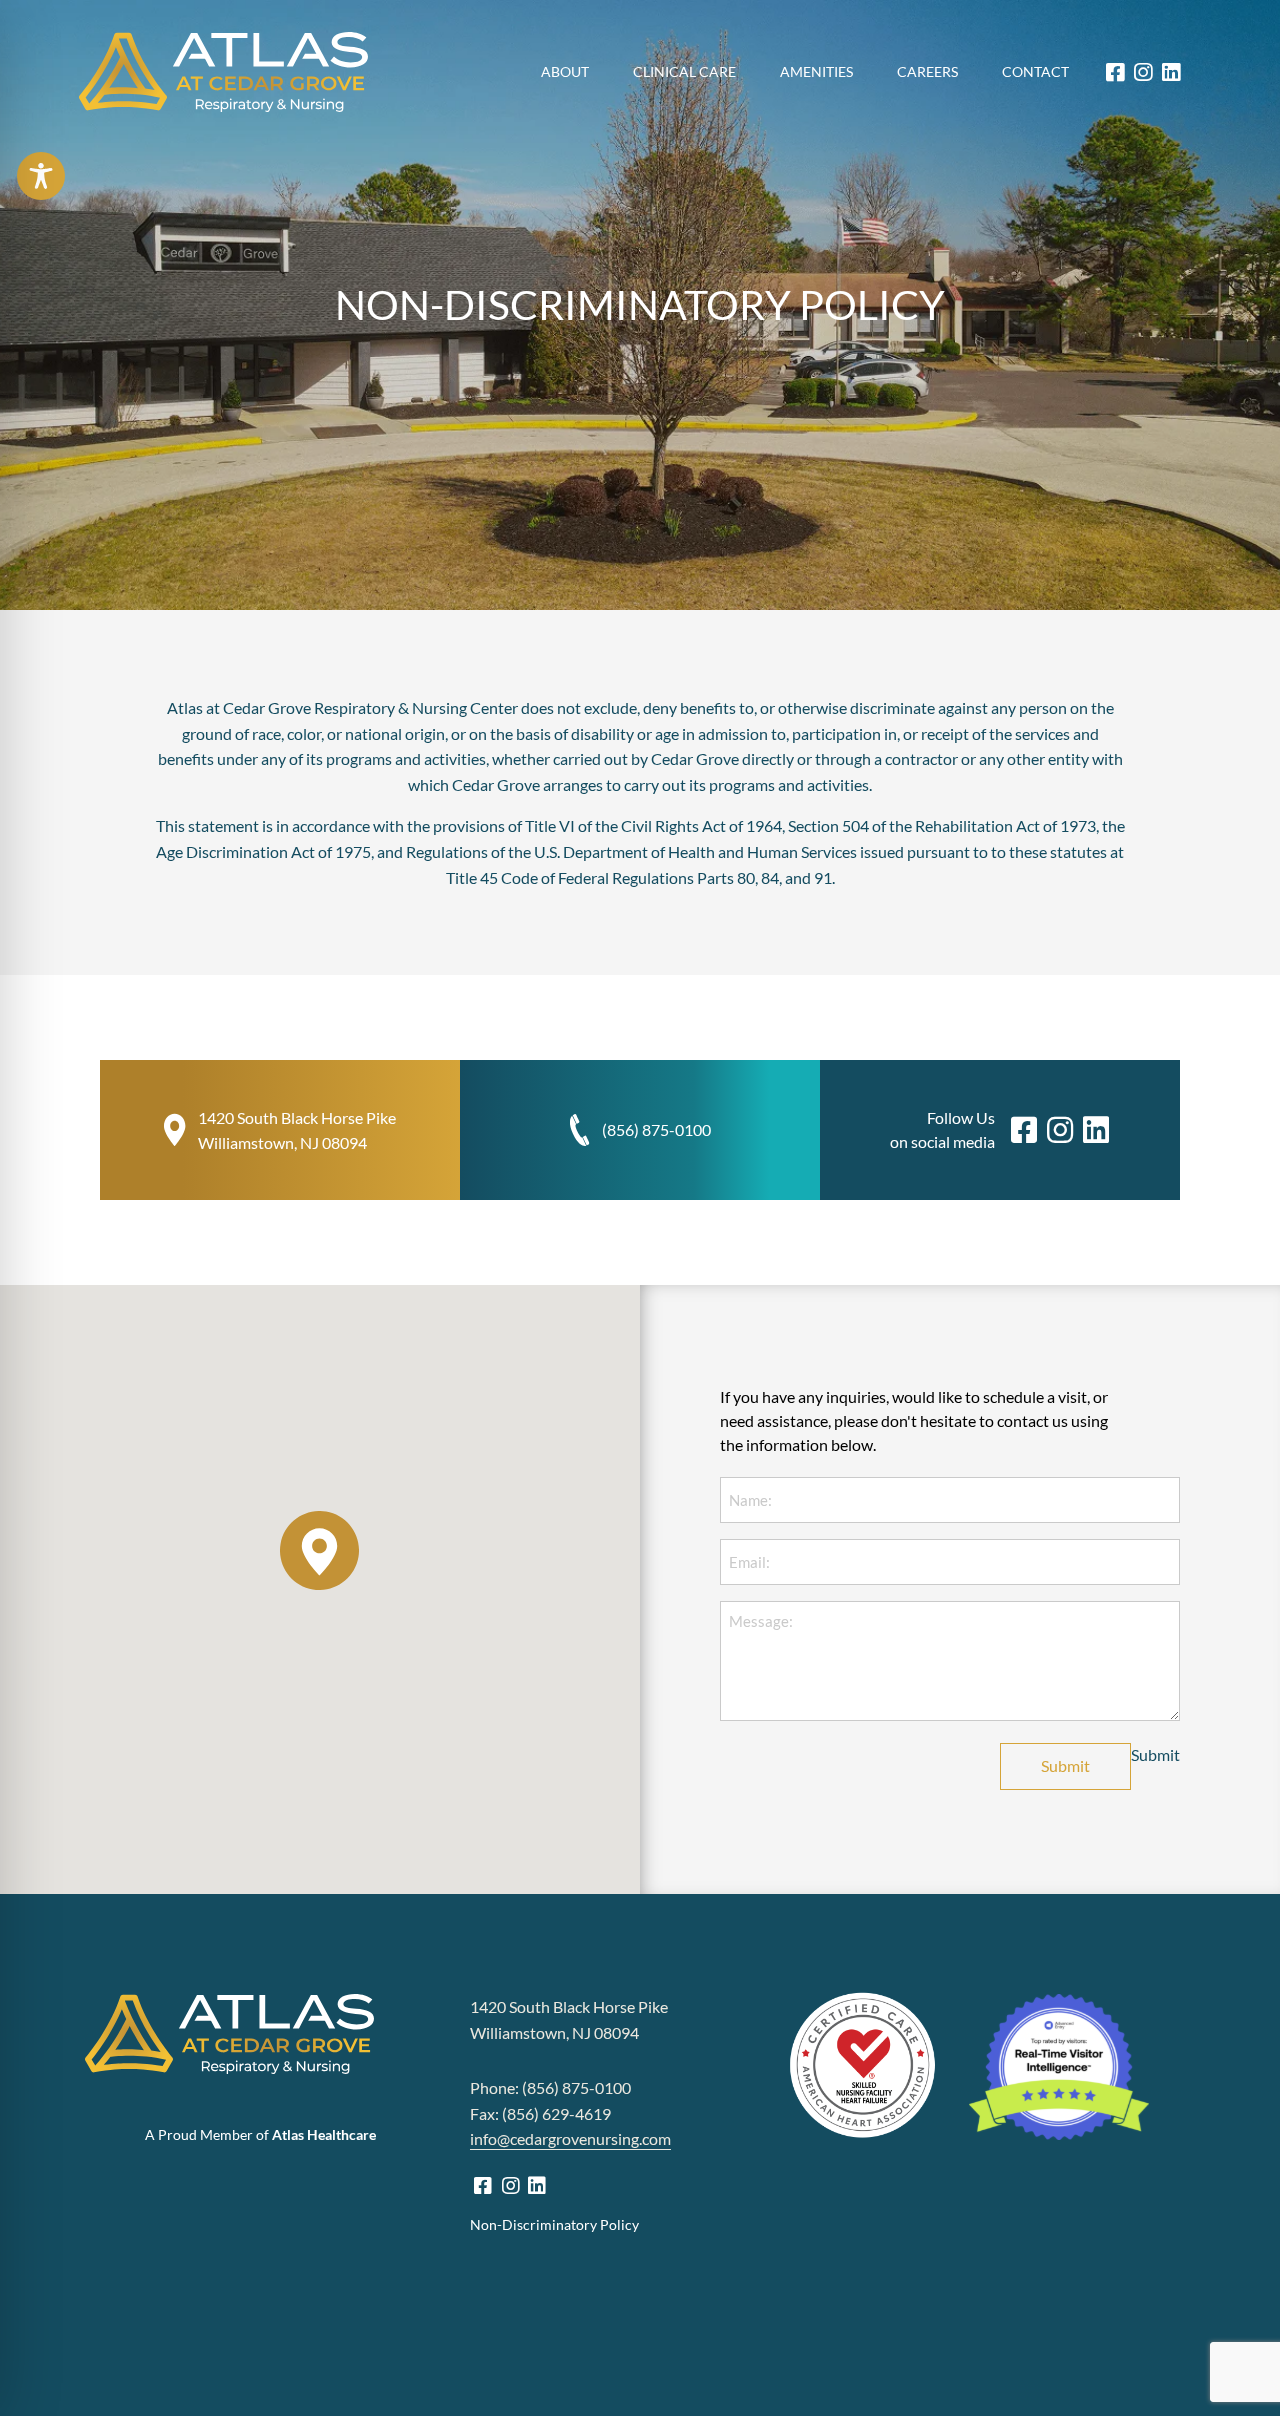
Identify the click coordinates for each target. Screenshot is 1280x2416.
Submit (1065, 1765)
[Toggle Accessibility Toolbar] (41, 176)
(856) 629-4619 (558, 2113)
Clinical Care (684, 71)
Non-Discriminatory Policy (554, 2224)
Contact (1035, 71)
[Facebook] (1115, 72)
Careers (927, 71)
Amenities (816, 71)
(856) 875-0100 (656, 1129)
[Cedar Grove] (223, 72)
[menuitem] (565, 72)
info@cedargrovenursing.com (570, 2138)
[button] (319, 1550)
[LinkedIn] (1171, 72)
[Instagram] (1143, 72)
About (565, 71)
